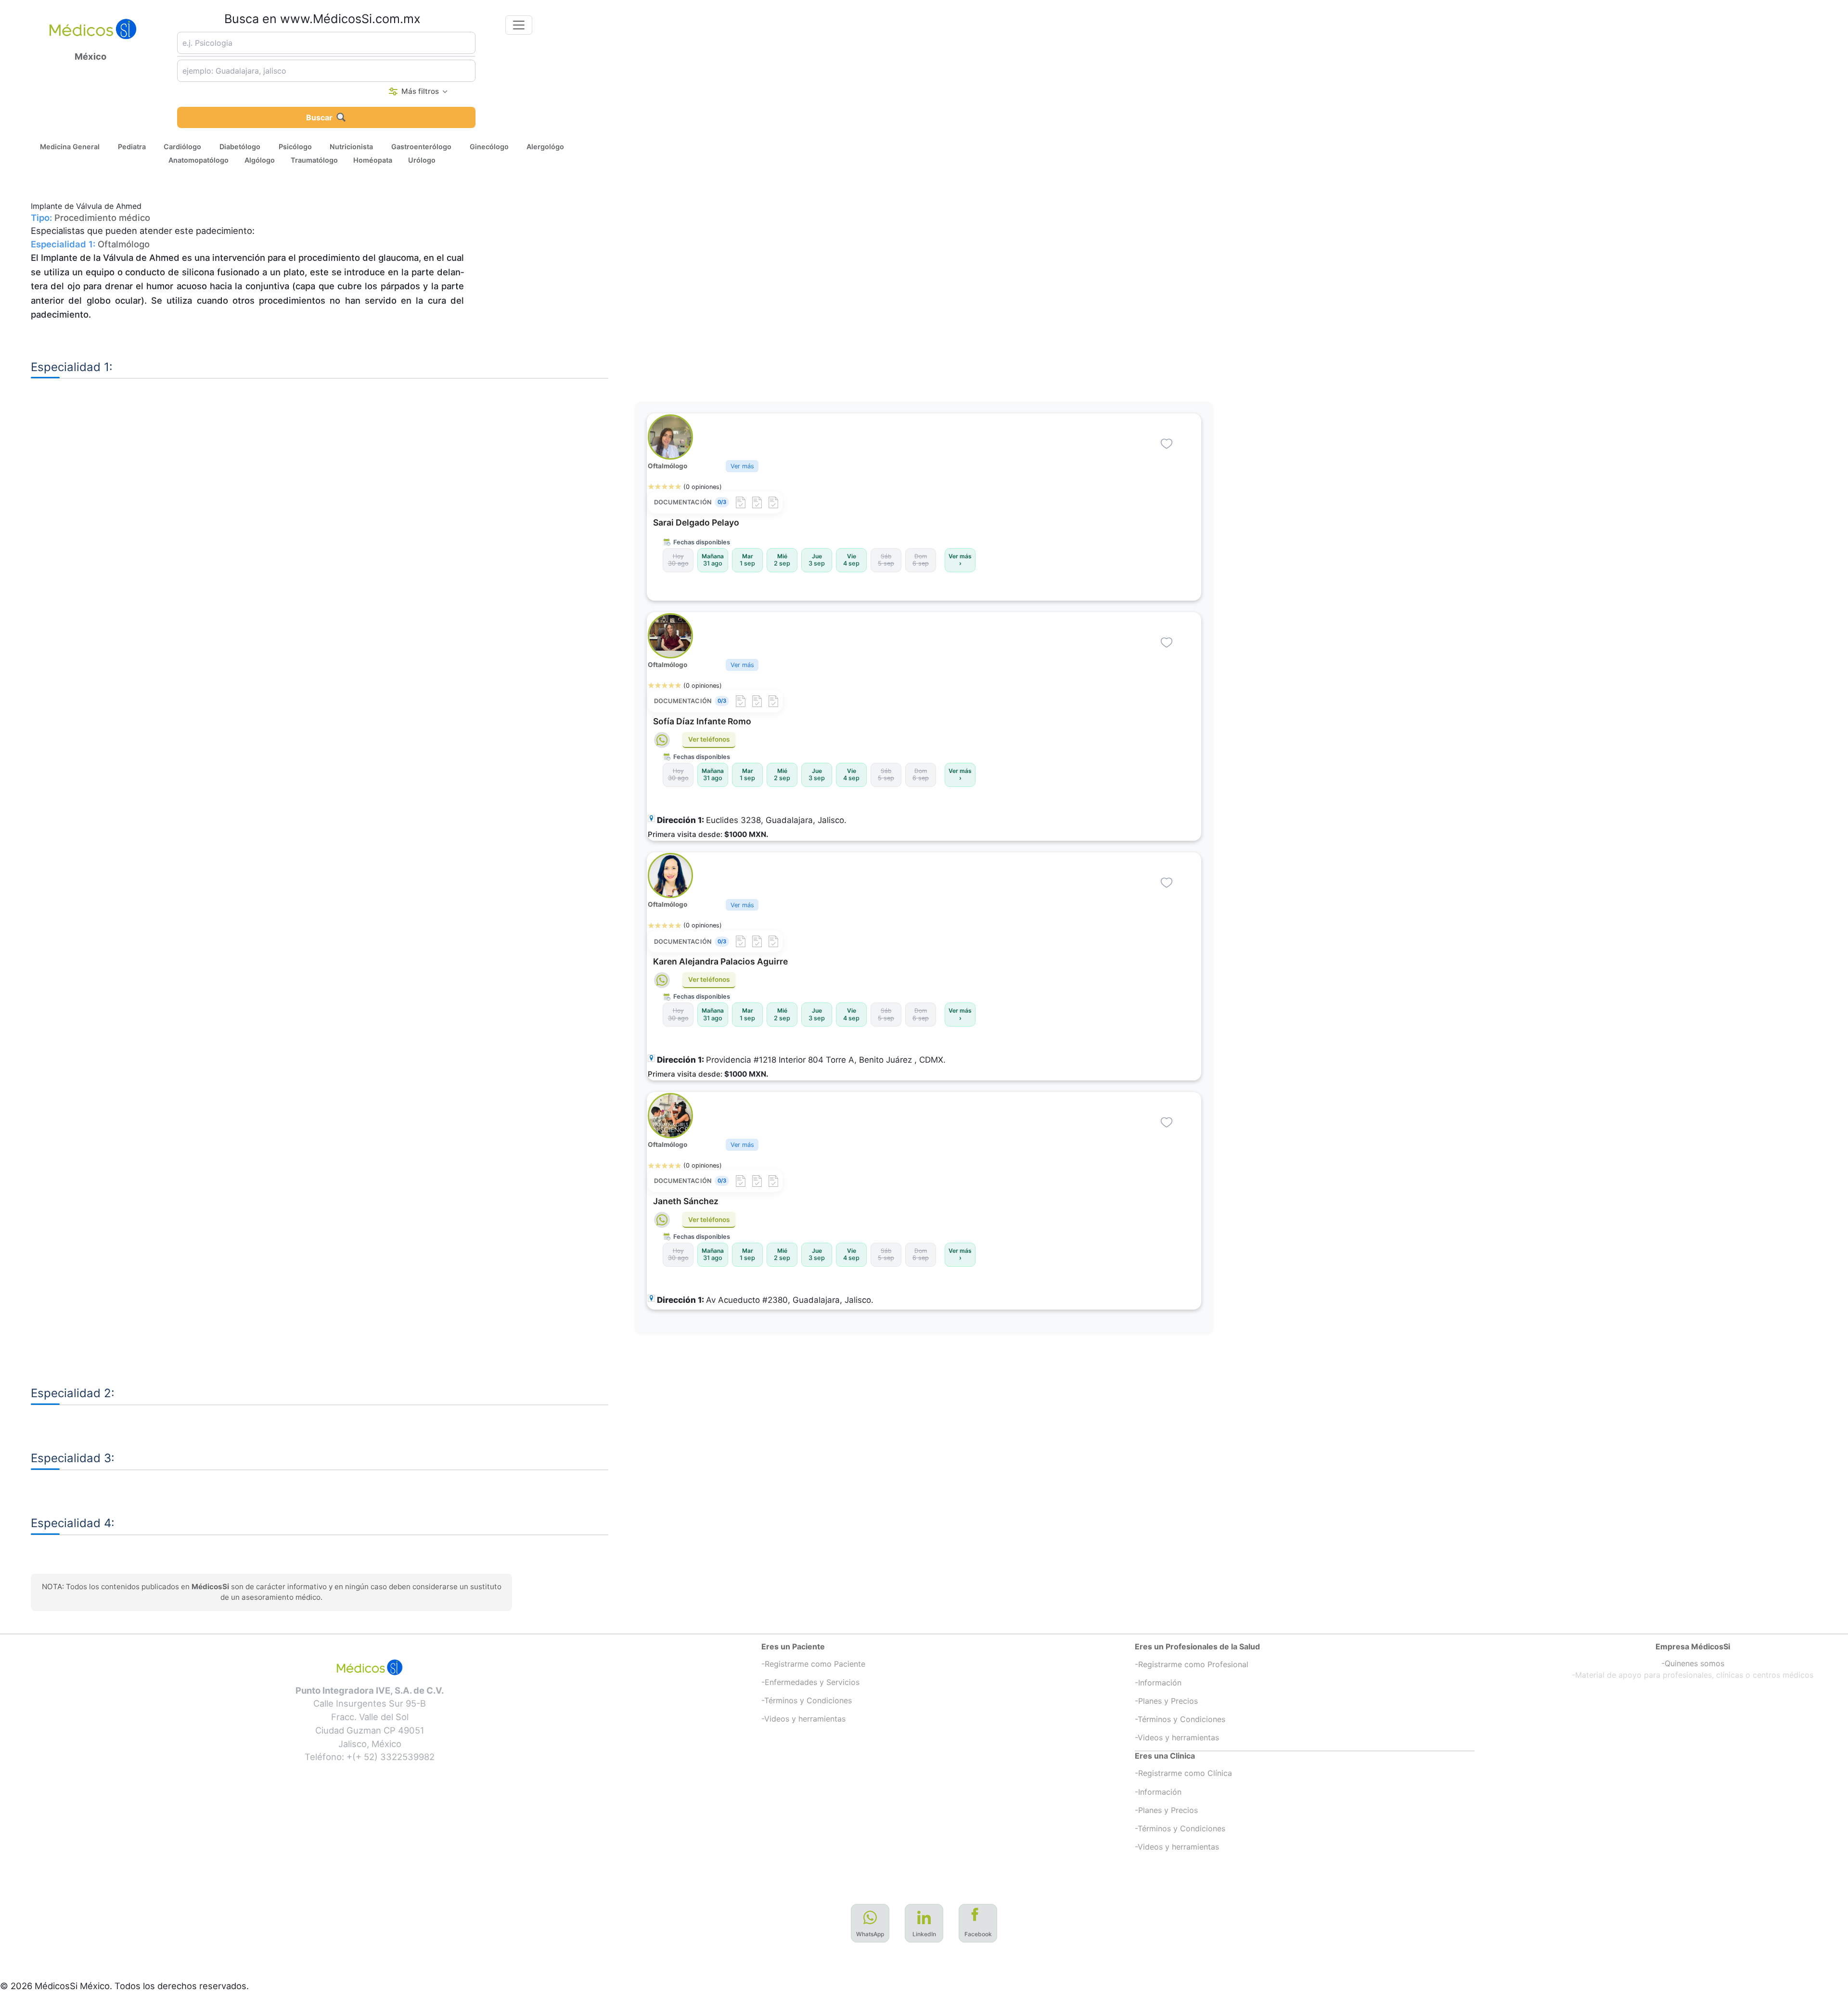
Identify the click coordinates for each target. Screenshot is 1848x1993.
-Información (1158, 1683)
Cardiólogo (182, 146)
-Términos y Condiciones (807, 1700)
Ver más (742, 466)
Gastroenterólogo (421, 146)
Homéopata (373, 160)
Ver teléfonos (709, 739)
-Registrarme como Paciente (813, 1664)
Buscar (319, 117)
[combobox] (326, 43)
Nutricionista (351, 146)
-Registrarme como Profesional (1192, 1664)
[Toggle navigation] (519, 25)
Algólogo (260, 160)
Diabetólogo (240, 146)
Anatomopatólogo (199, 160)
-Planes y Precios (1166, 1701)
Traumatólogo (314, 160)
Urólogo (422, 160)
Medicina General (70, 146)
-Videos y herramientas (803, 1719)
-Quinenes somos (1693, 1663)
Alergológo (545, 146)
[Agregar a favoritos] (1167, 444)
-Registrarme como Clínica (1183, 1773)
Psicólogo (295, 146)
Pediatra (132, 146)
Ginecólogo (489, 146)
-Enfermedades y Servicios (810, 1682)
